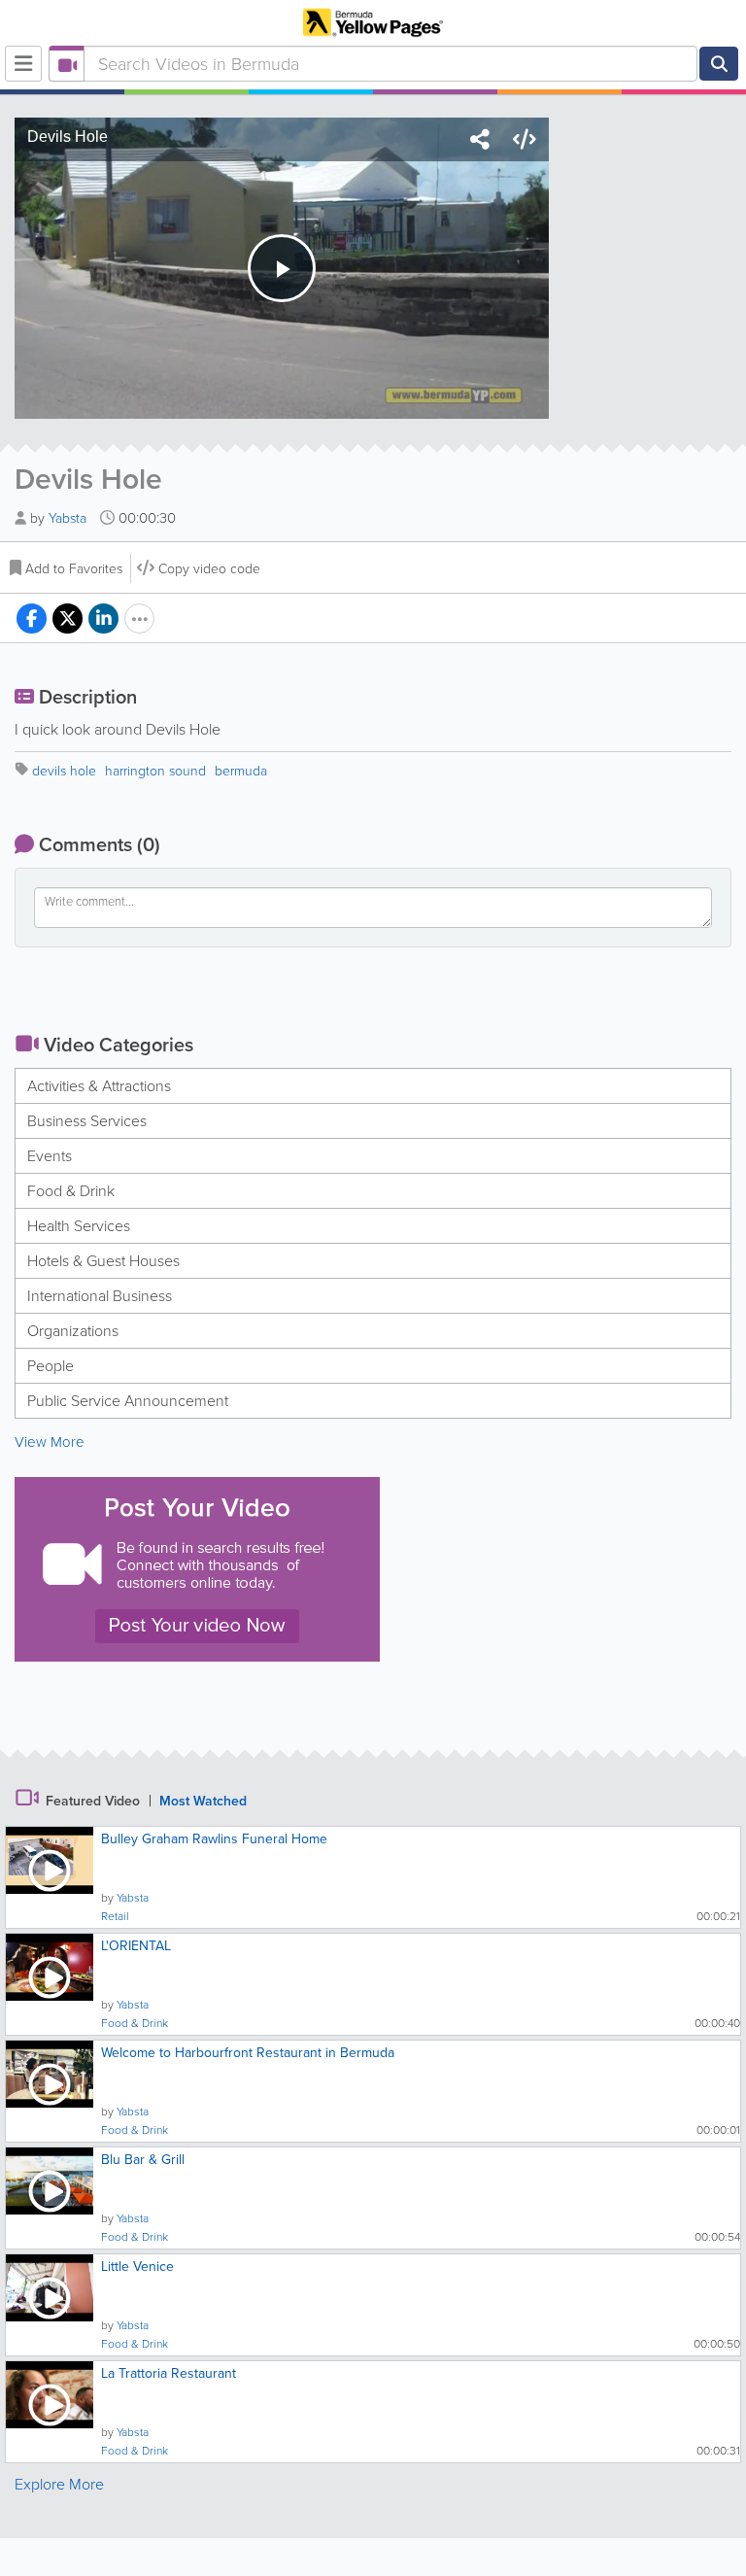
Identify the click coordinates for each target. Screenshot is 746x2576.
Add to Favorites (74, 569)
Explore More (59, 2484)
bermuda (241, 771)
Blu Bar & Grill (143, 2160)
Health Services (79, 1226)
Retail (115, 1916)
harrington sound (155, 771)
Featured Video (93, 1801)
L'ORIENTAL (136, 1946)
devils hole (64, 771)
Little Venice (137, 2267)
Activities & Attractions (99, 1086)
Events (50, 1156)
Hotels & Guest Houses (103, 1261)
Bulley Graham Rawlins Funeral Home (214, 1839)
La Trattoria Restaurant (169, 2373)
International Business (100, 1296)
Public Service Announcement (128, 1401)
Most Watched (203, 1801)
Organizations (73, 1331)
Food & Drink (71, 1191)
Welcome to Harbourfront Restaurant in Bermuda (248, 2053)
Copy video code (209, 569)
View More (50, 1442)
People (51, 1366)
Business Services (87, 1121)
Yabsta (69, 518)
